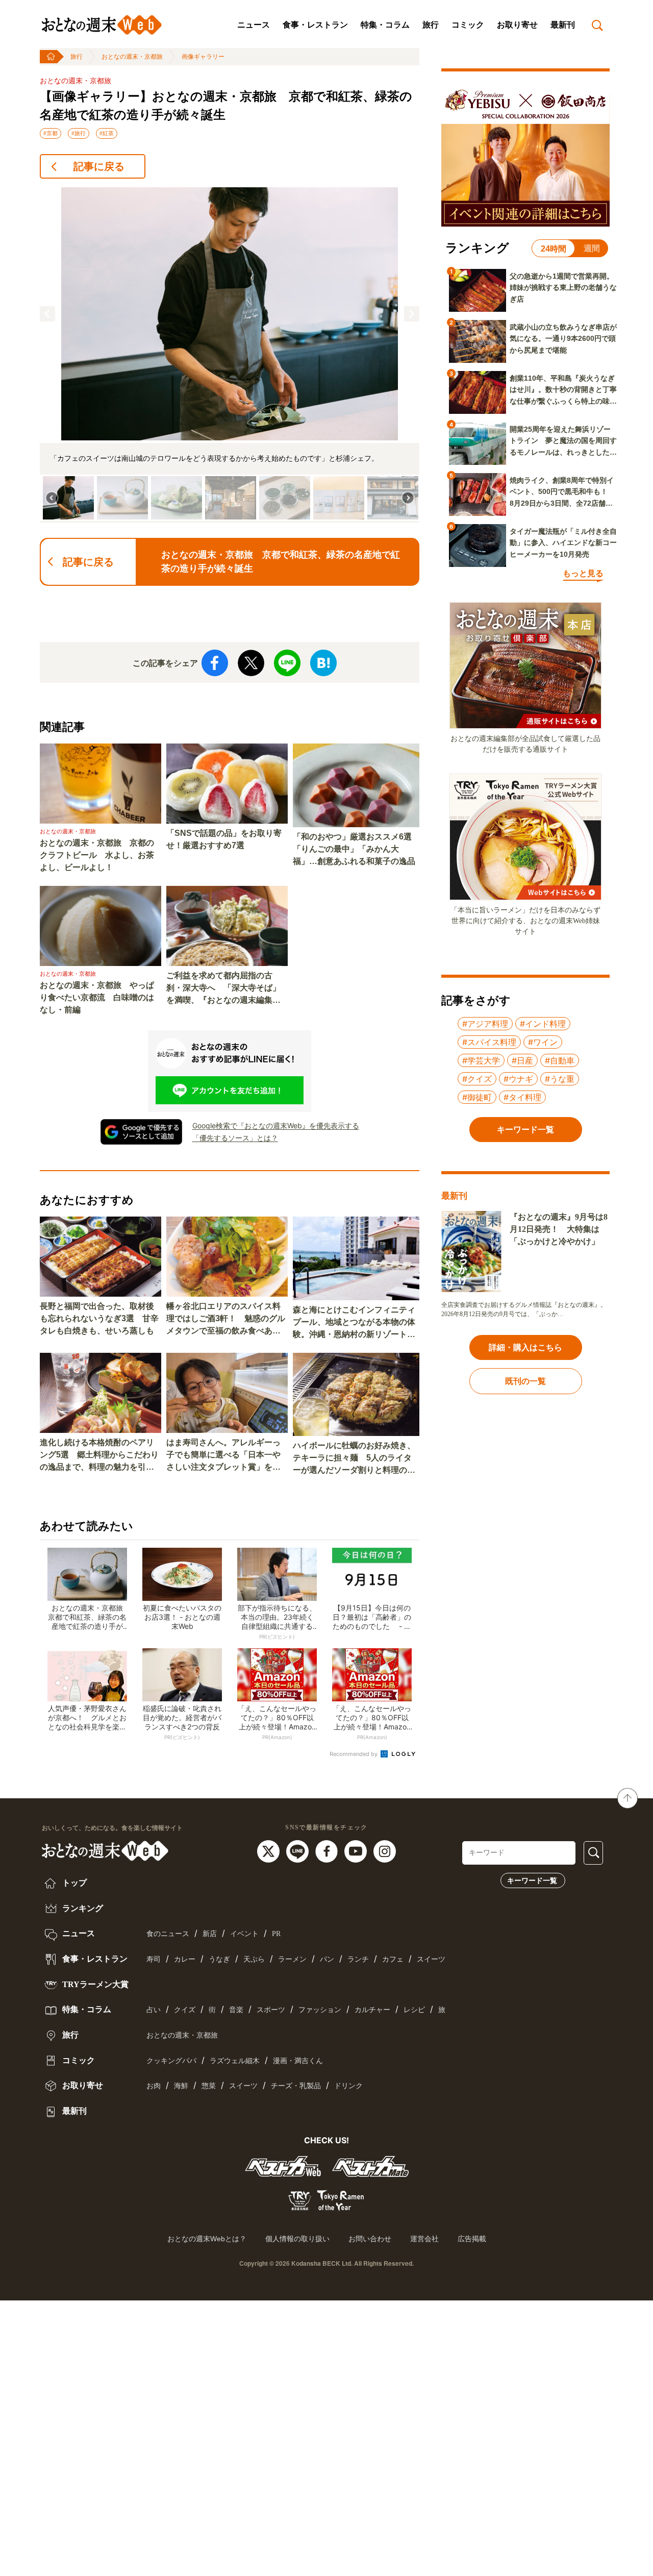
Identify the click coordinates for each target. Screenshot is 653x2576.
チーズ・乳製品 (296, 2086)
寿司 (154, 1959)
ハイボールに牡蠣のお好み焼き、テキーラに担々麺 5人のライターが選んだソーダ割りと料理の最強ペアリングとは (354, 1459)
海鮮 (181, 2086)
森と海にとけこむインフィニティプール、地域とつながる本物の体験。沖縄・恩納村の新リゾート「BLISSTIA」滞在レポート (354, 1323)
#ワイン (543, 1042)
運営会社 (424, 2239)
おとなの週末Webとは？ (207, 2239)
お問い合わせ (370, 2239)
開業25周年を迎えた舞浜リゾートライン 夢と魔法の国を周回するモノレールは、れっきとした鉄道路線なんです (563, 441)
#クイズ (477, 1079)
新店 (210, 1934)
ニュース (254, 25)
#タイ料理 (522, 1097)
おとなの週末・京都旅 (132, 57)
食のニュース (168, 1934)
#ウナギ (518, 1079)
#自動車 (560, 1060)
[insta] (385, 1850)
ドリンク (348, 2086)
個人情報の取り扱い (297, 2239)
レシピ (414, 2010)
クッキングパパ (171, 2061)
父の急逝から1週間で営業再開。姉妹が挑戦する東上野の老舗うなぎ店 (563, 288)
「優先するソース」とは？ (235, 1138)
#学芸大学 (481, 1060)
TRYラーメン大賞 (94, 1984)
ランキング (82, 1908)
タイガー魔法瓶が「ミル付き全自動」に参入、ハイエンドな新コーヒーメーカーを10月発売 (563, 543)
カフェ (393, 1959)
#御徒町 (477, 1097)
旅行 (431, 25)
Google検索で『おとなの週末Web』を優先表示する (276, 1125)
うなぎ (219, 1959)
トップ (73, 1883)
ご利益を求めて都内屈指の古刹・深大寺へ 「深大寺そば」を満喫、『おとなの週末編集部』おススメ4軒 (223, 989)
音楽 (236, 2010)
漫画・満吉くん (298, 2061)
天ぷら (254, 1959)
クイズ (185, 2010)
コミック (468, 25)
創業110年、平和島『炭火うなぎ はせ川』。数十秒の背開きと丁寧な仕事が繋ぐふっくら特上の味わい (563, 390)
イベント (244, 1934)
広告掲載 (472, 2239)
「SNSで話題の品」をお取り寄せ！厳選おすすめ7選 (224, 839)
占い (154, 2010)
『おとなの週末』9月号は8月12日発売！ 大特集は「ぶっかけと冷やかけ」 (559, 1229)
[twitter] (270, 1850)
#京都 (51, 133)
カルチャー (372, 2010)
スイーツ (431, 1959)
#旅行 (79, 133)
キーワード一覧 (532, 1880)
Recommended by (354, 1754)
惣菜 (209, 2086)
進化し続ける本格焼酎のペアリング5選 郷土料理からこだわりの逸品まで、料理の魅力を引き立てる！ (99, 1456)
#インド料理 (543, 1024)
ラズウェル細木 (235, 2061)
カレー (185, 1959)
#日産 (522, 1060)
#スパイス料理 (489, 1042)
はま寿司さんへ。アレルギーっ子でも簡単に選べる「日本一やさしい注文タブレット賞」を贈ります (223, 1456)
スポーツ (271, 2010)
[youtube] (357, 1850)
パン (327, 1959)
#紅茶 (107, 133)
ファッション (320, 2010)
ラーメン (292, 1959)
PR (276, 1934)
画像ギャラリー (203, 57)
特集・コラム (385, 25)
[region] (230, 355)
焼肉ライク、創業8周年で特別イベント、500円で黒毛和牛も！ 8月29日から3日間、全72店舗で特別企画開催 (562, 492)
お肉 (154, 2086)
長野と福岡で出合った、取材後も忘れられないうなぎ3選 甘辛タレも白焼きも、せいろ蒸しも (99, 1318)
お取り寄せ (517, 25)
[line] (299, 1850)
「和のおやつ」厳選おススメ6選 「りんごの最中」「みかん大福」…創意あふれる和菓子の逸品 (356, 849)
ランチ (358, 1959)
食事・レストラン (315, 25)
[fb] (328, 1850)
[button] (47, 314)
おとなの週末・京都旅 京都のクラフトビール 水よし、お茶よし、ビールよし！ (97, 855)
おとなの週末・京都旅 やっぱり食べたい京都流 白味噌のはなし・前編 (97, 997)
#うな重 (560, 1079)
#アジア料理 (485, 1024)
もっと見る (583, 573)
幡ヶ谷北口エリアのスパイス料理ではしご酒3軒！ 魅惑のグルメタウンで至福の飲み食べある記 (226, 1319)
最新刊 (563, 25)
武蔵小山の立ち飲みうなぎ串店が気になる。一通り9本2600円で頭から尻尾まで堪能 (563, 339)
